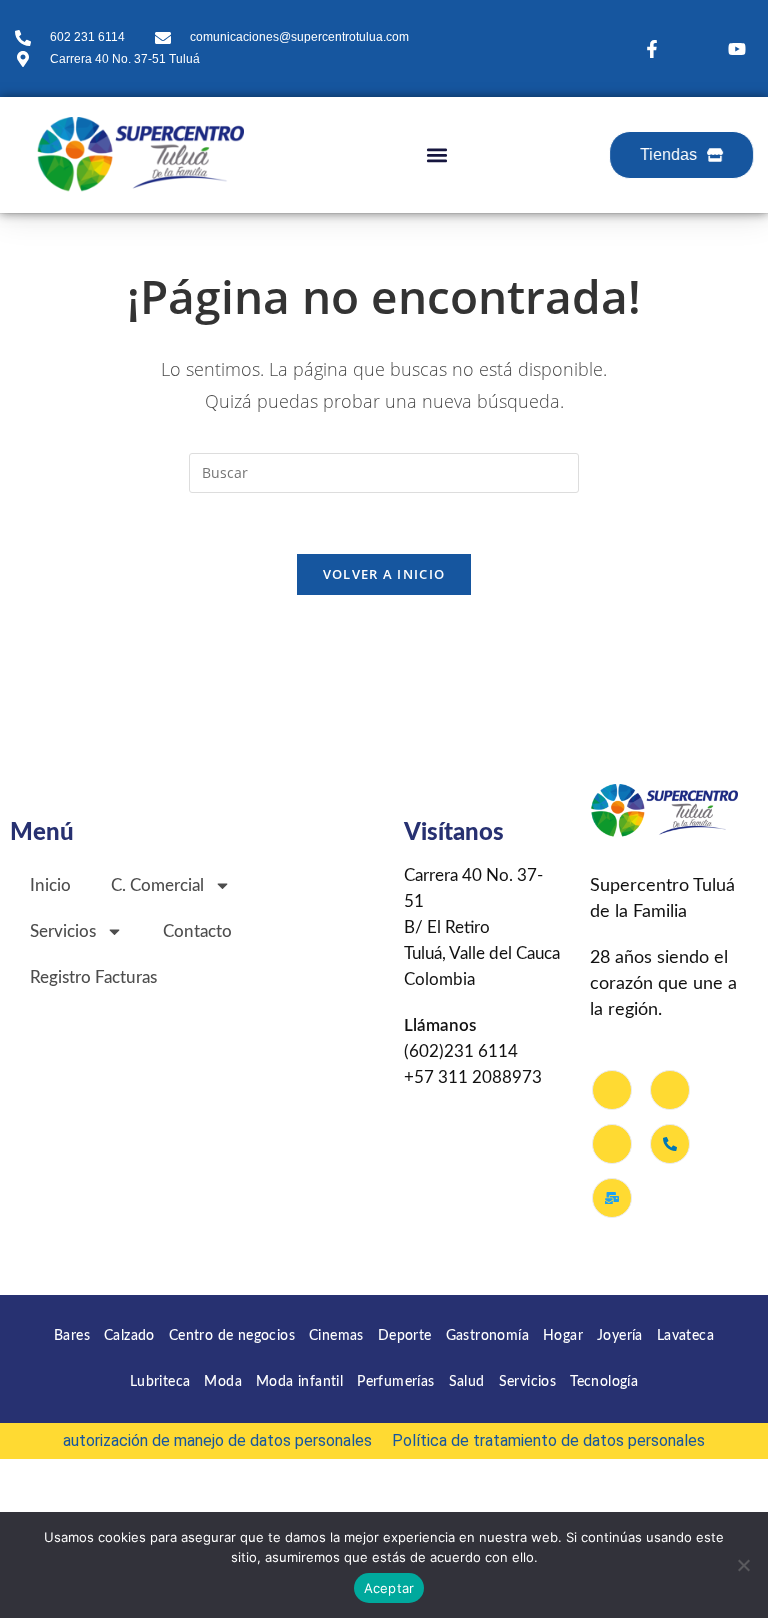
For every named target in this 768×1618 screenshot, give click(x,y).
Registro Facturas (93, 977)
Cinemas (336, 1336)
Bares (72, 1336)
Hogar (563, 1336)
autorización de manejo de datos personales (217, 1440)
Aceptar (389, 1588)
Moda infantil (299, 1382)
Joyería (620, 1336)
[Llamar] (670, 1144)
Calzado (129, 1336)
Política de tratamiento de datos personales (548, 1440)
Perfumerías (395, 1382)
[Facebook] (612, 1090)
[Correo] (612, 1198)
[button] (436, 154)
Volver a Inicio (384, 574)
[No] (743, 1565)
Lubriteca (160, 1382)
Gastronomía (487, 1336)
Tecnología (604, 1382)
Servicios (528, 1382)
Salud (467, 1382)
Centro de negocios (232, 1336)
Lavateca (685, 1336)
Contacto (197, 931)
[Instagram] (670, 1090)
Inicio (50, 885)
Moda (223, 1382)
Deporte (405, 1336)
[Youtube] (612, 1144)
